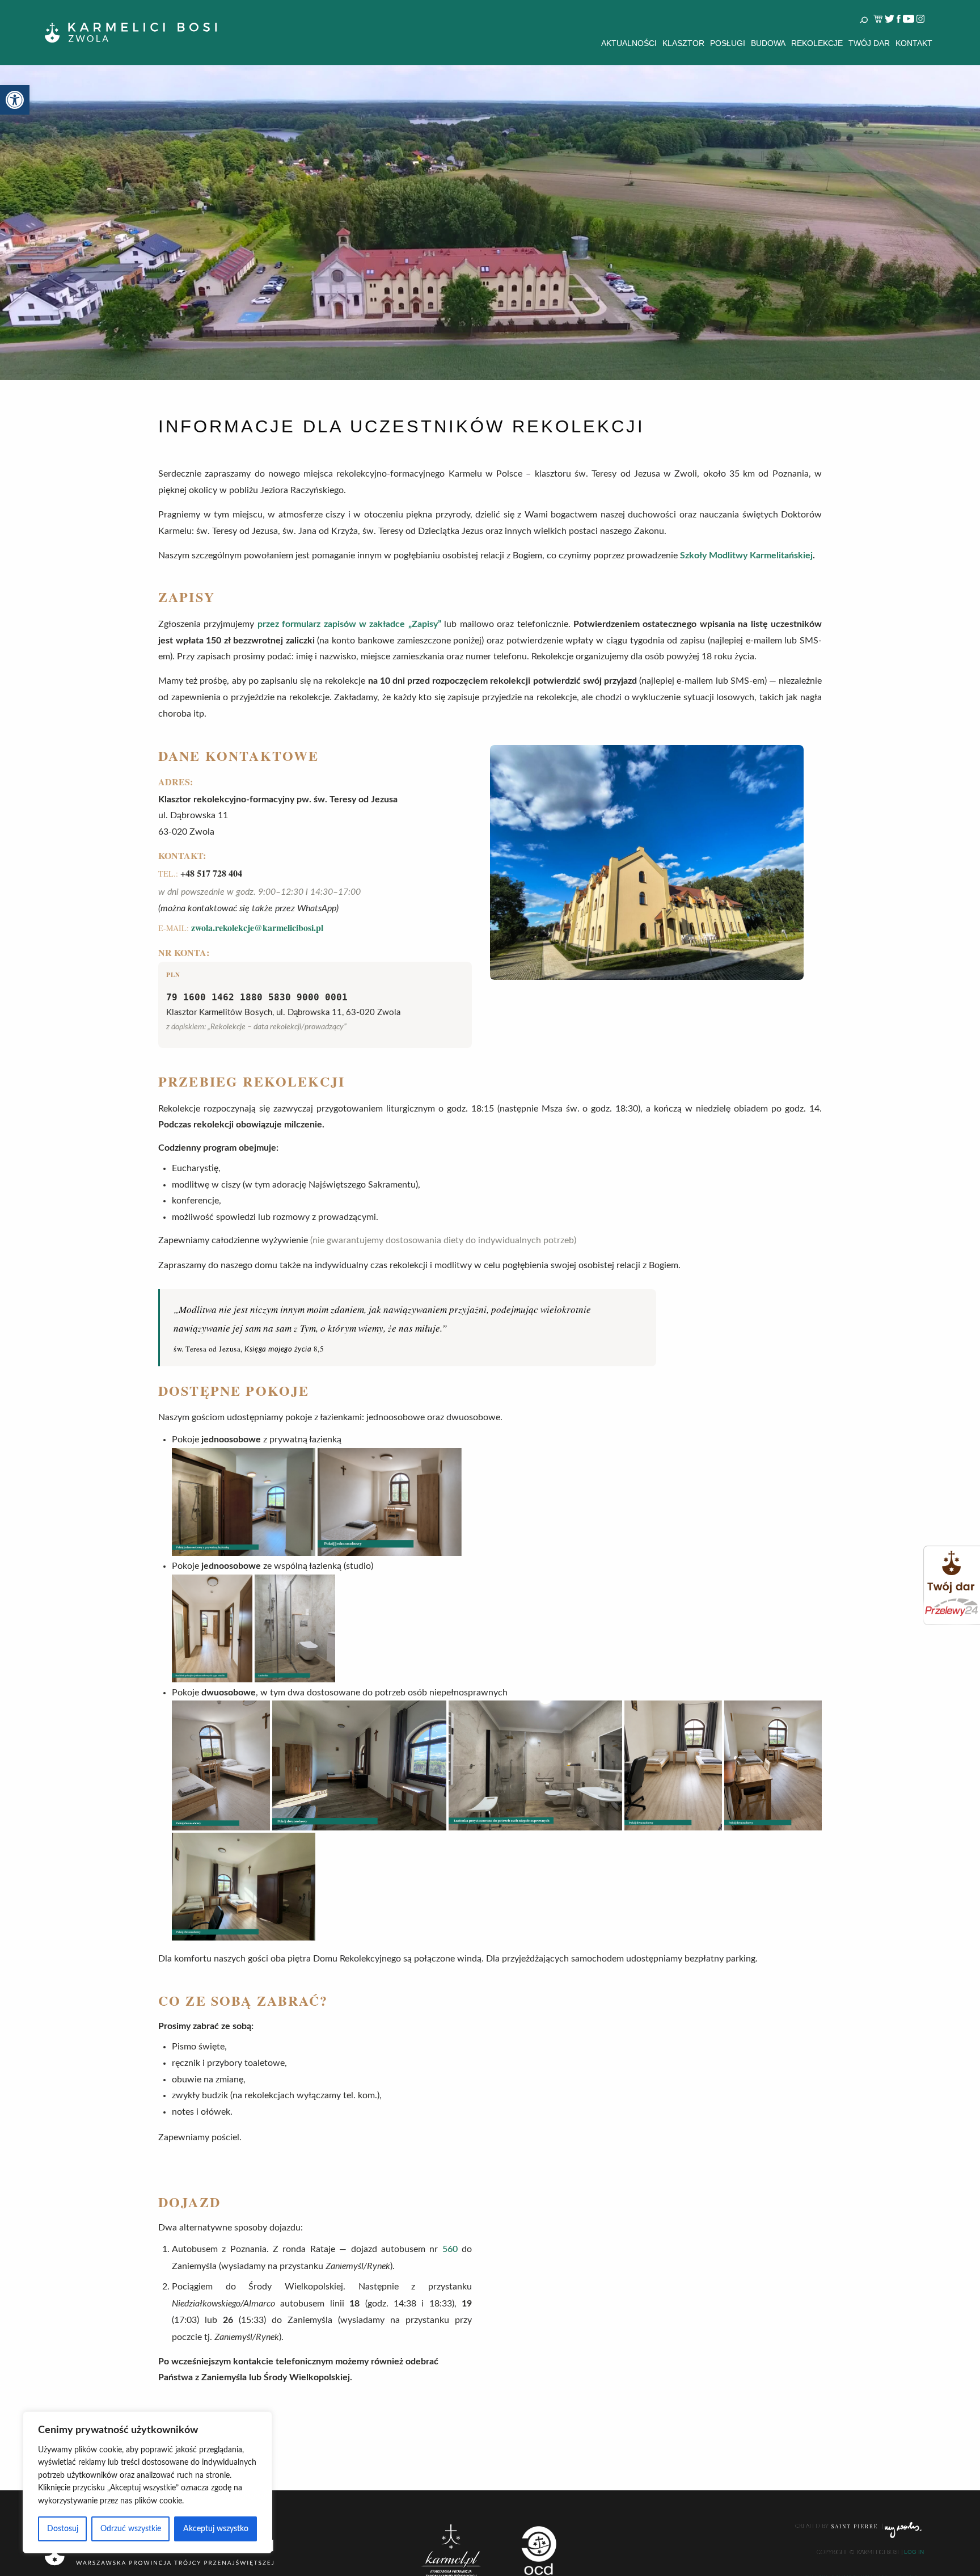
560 (450, 2249)
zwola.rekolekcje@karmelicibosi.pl (257, 927)
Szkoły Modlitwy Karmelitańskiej (746, 555)
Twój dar (869, 43)
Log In (914, 2552)
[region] (147, 2482)
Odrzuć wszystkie (131, 2529)
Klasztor (683, 43)
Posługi (728, 43)
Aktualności (629, 43)
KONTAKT (914, 43)
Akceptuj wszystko (216, 2529)
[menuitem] (629, 43)
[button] (15, 100)
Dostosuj (63, 2529)
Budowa (768, 43)
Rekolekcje (817, 43)
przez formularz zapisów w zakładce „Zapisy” (349, 624)
